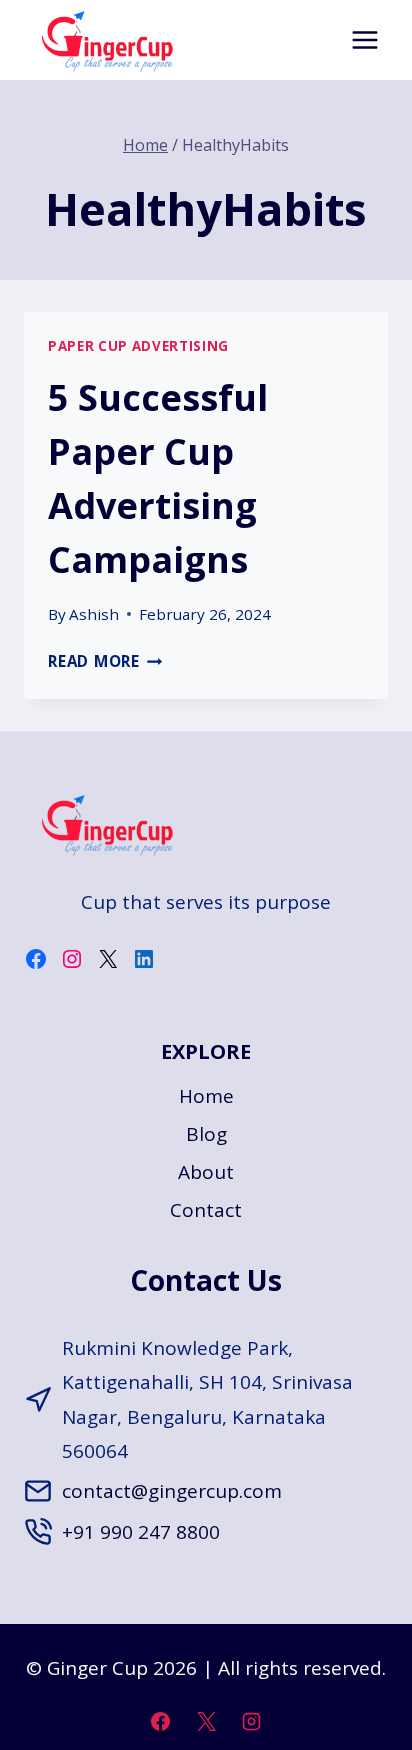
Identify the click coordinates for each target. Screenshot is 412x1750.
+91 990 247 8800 (141, 1532)
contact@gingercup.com (172, 1491)
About (206, 1172)
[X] (206, 1721)
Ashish (94, 614)
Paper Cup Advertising (138, 346)
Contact (206, 1210)
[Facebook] (160, 1721)
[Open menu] (364, 39)
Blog (206, 1134)
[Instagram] (252, 1721)
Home (206, 1096)
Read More (105, 661)
